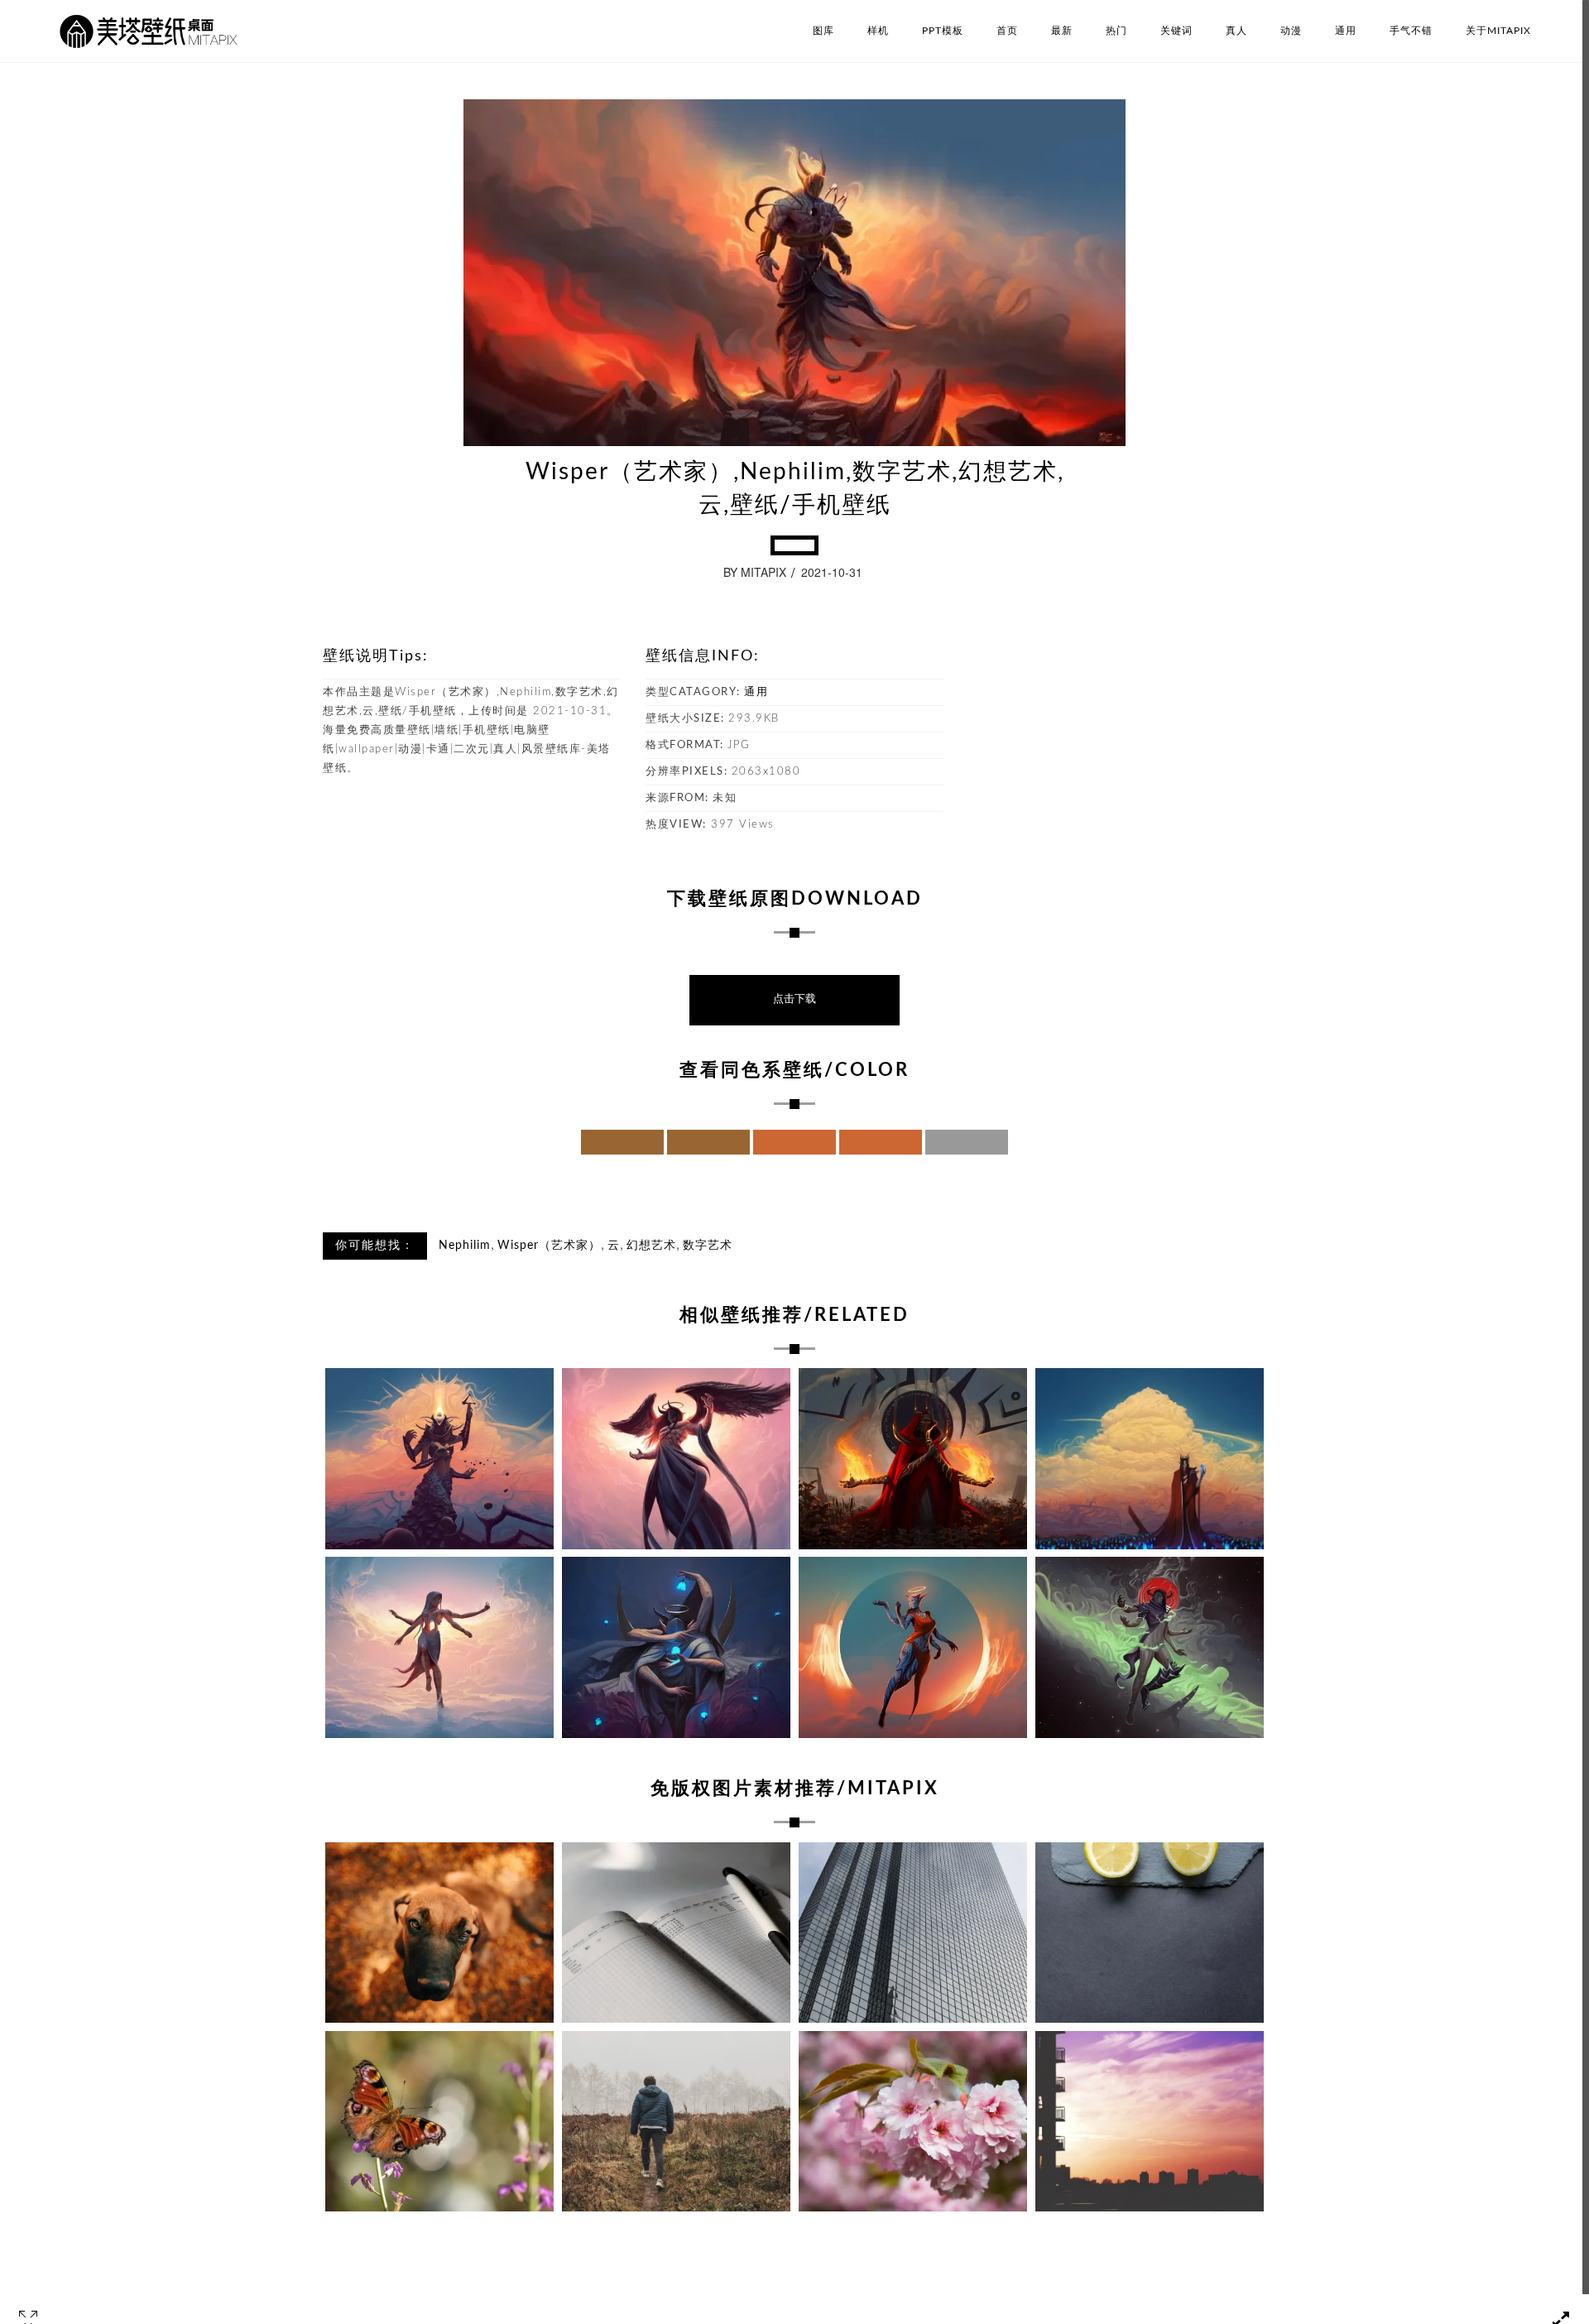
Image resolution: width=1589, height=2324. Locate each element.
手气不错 (1411, 31)
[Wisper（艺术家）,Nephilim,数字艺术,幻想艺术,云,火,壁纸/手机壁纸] (913, 1459)
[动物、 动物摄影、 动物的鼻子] (439, 1933)
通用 (1346, 31)
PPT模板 (943, 31)
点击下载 (794, 999)
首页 (1007, 31)
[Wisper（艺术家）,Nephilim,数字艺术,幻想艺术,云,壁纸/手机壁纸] (439, 1459)
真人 (1236, 31)
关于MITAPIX (1498, 31)
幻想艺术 (651, 1246)
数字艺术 (708, 1246)
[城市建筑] (1150, 2122)
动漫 (1291, 31)
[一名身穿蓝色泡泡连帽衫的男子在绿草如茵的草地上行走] (676, 2122)
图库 (823, 31)
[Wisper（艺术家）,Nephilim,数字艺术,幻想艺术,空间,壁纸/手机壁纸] (1150, 1647)
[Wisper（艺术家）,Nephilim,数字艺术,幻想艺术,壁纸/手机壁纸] (676, 1647)
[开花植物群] (913, 2122)
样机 (878, 31)
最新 (1062, 31)
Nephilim (465, 1246)
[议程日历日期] (676, 1933)
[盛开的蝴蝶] (439, 2122)
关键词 (1176, 31)
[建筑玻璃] (913, 1933)
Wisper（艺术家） (549, 1246)
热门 (1116, 31)
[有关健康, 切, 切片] (1150, 1933)
